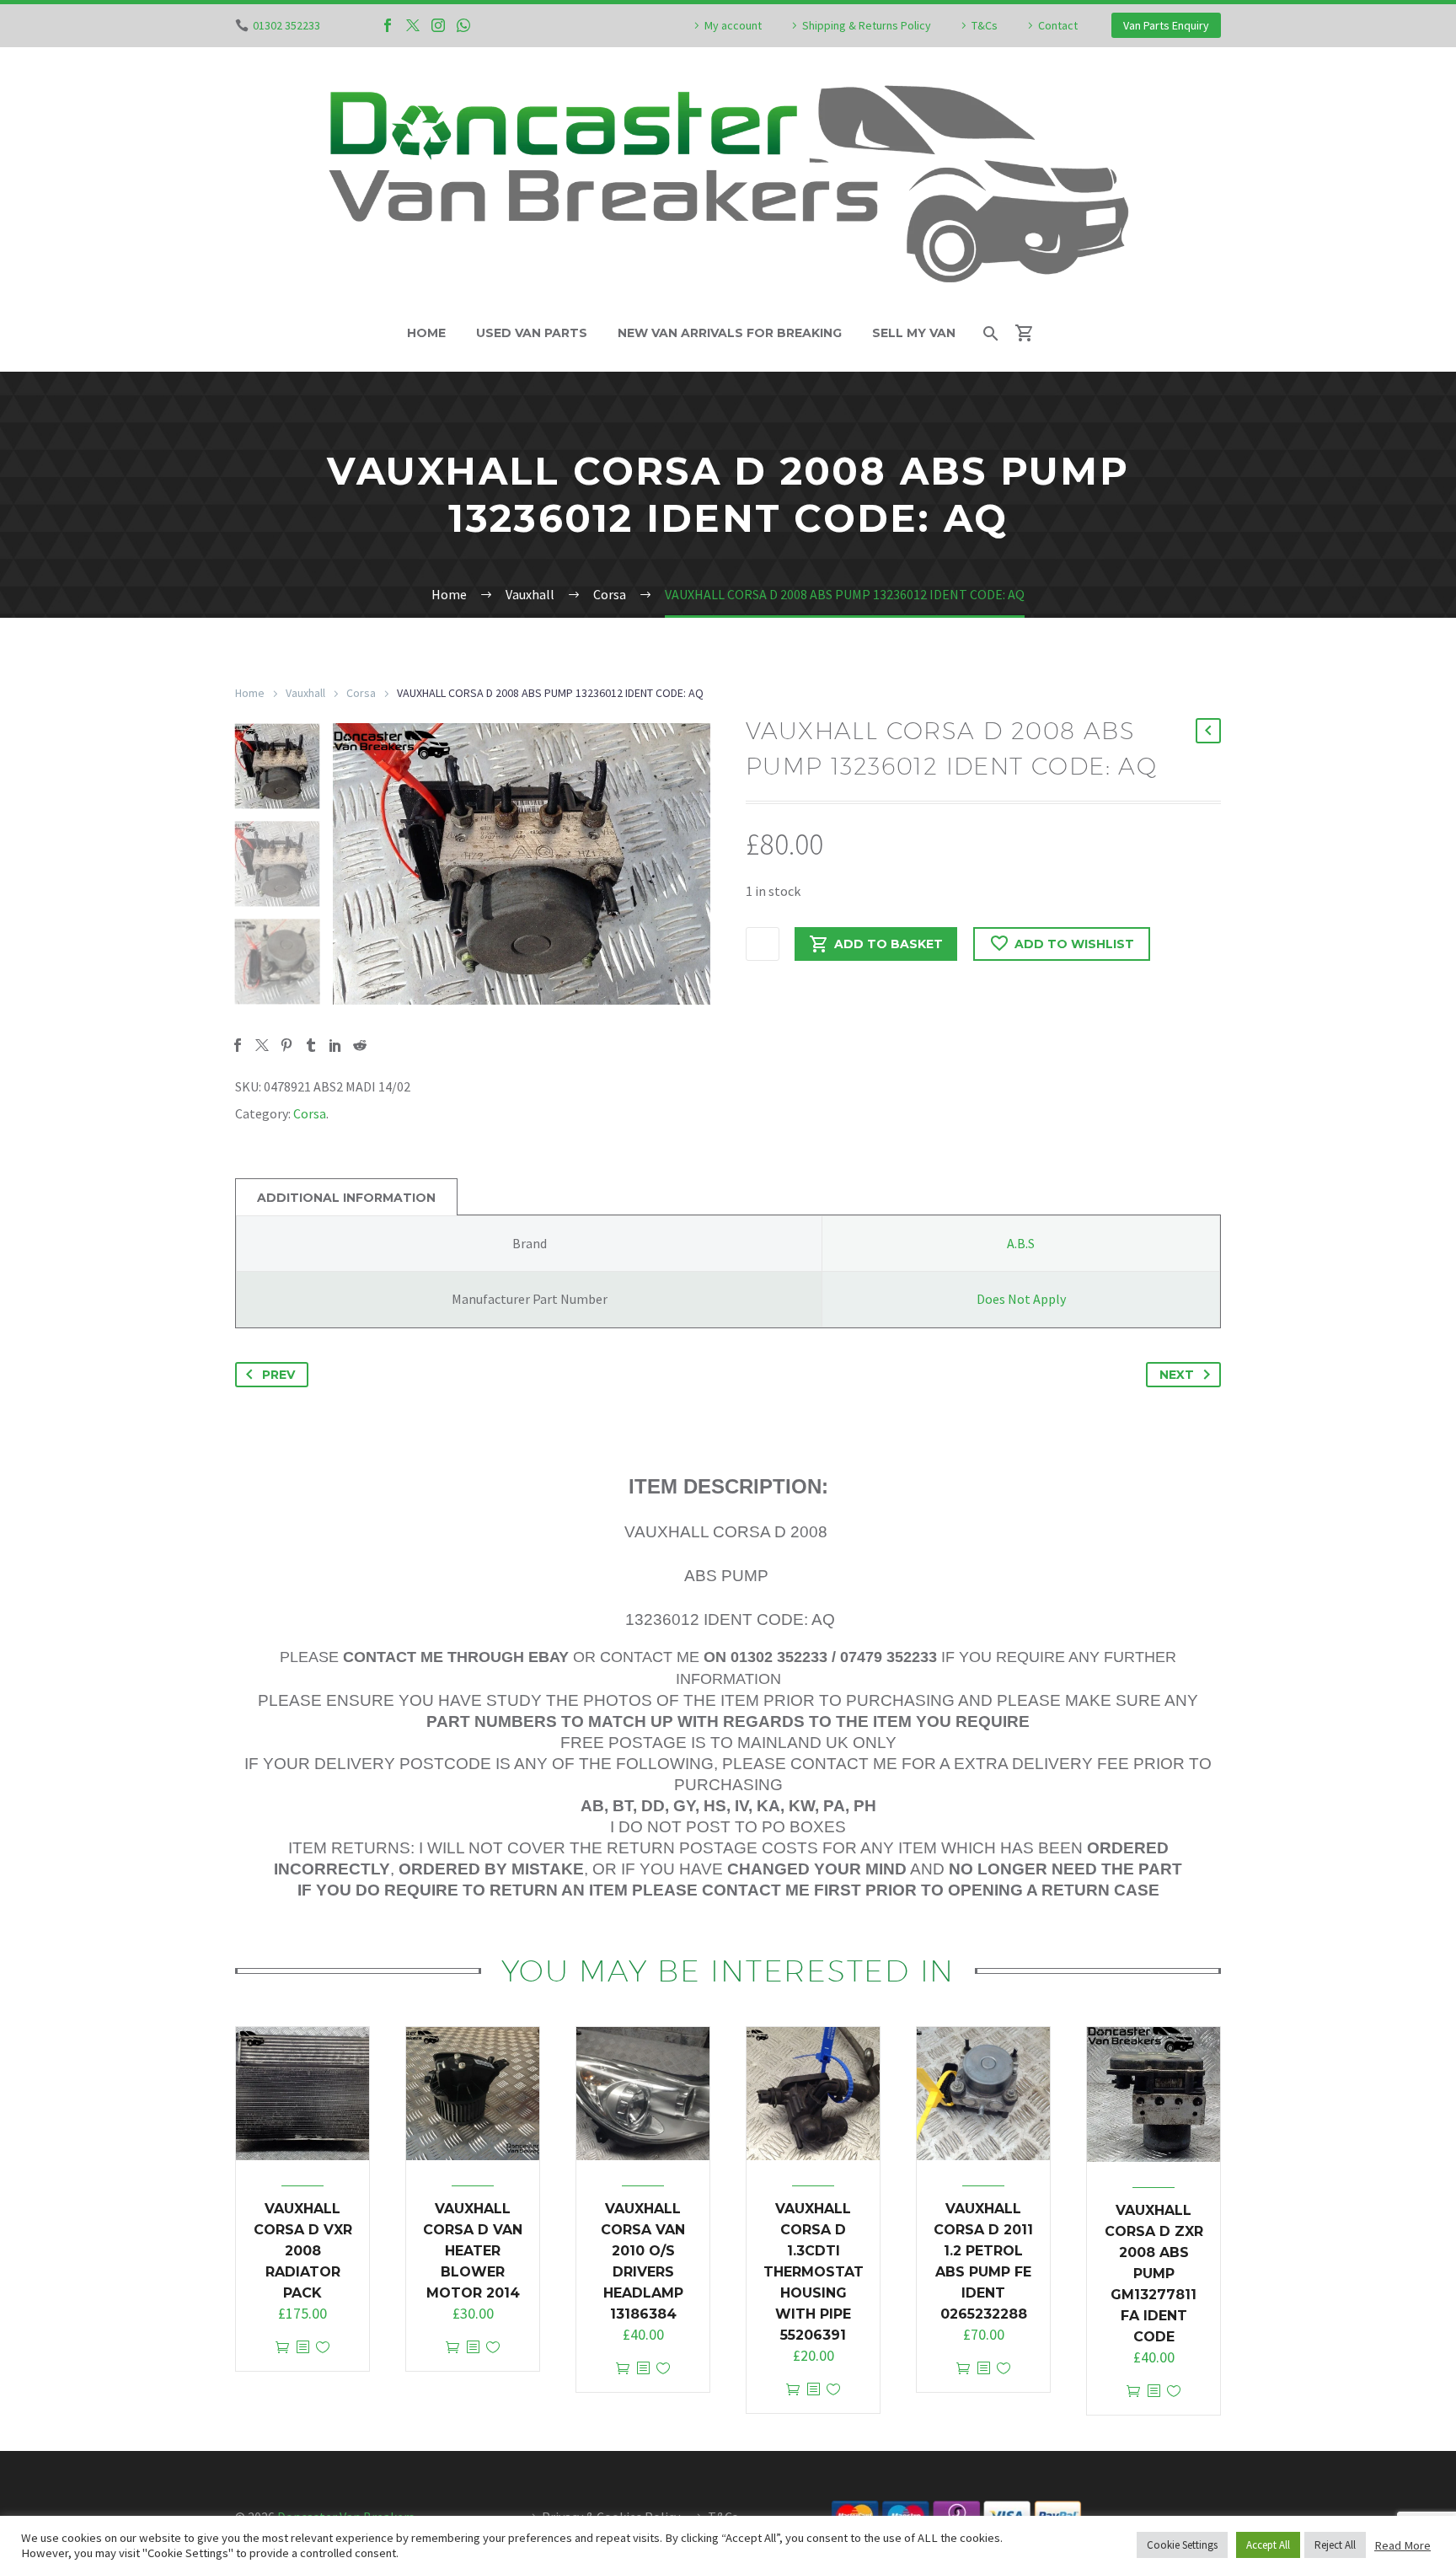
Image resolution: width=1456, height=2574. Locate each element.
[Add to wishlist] (323, 2348)
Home (426, 333)
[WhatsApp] (463, 25)
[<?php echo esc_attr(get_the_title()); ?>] (302, 2348)
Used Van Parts (532, 333)
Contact (1058, 25)
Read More (1402, 2545)
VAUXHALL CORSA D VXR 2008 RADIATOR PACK (303, 2251)
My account (733, 25)
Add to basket (889, 944)
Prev (278, 1375)
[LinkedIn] (335, 1045)
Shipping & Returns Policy (867, 25)
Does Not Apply (1021, 1299)
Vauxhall (305, 693)
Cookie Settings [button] (1182, 2545)
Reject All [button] (1335, 2545)
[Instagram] (438, 25)
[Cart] (1032, 333)
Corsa (361, 693)
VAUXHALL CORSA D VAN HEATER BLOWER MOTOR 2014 (473, 2251)
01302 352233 (286, 25)
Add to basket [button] (282, 2348)
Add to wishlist (1074, 944)
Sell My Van (914, 333)
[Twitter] (413, 25)
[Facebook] (388, 25)
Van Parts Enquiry (1166, 25)
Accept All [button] (1268, 2545)
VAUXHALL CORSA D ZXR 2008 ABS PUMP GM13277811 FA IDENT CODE (1154, 2274)
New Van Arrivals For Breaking (730, 333)
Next (1177, 1375)
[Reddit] (360, 1045)
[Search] (990, 333)
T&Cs (985, 25)
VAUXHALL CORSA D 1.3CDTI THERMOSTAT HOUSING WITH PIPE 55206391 (814, 2272)
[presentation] (354, 864)
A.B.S (1021, 1243)
